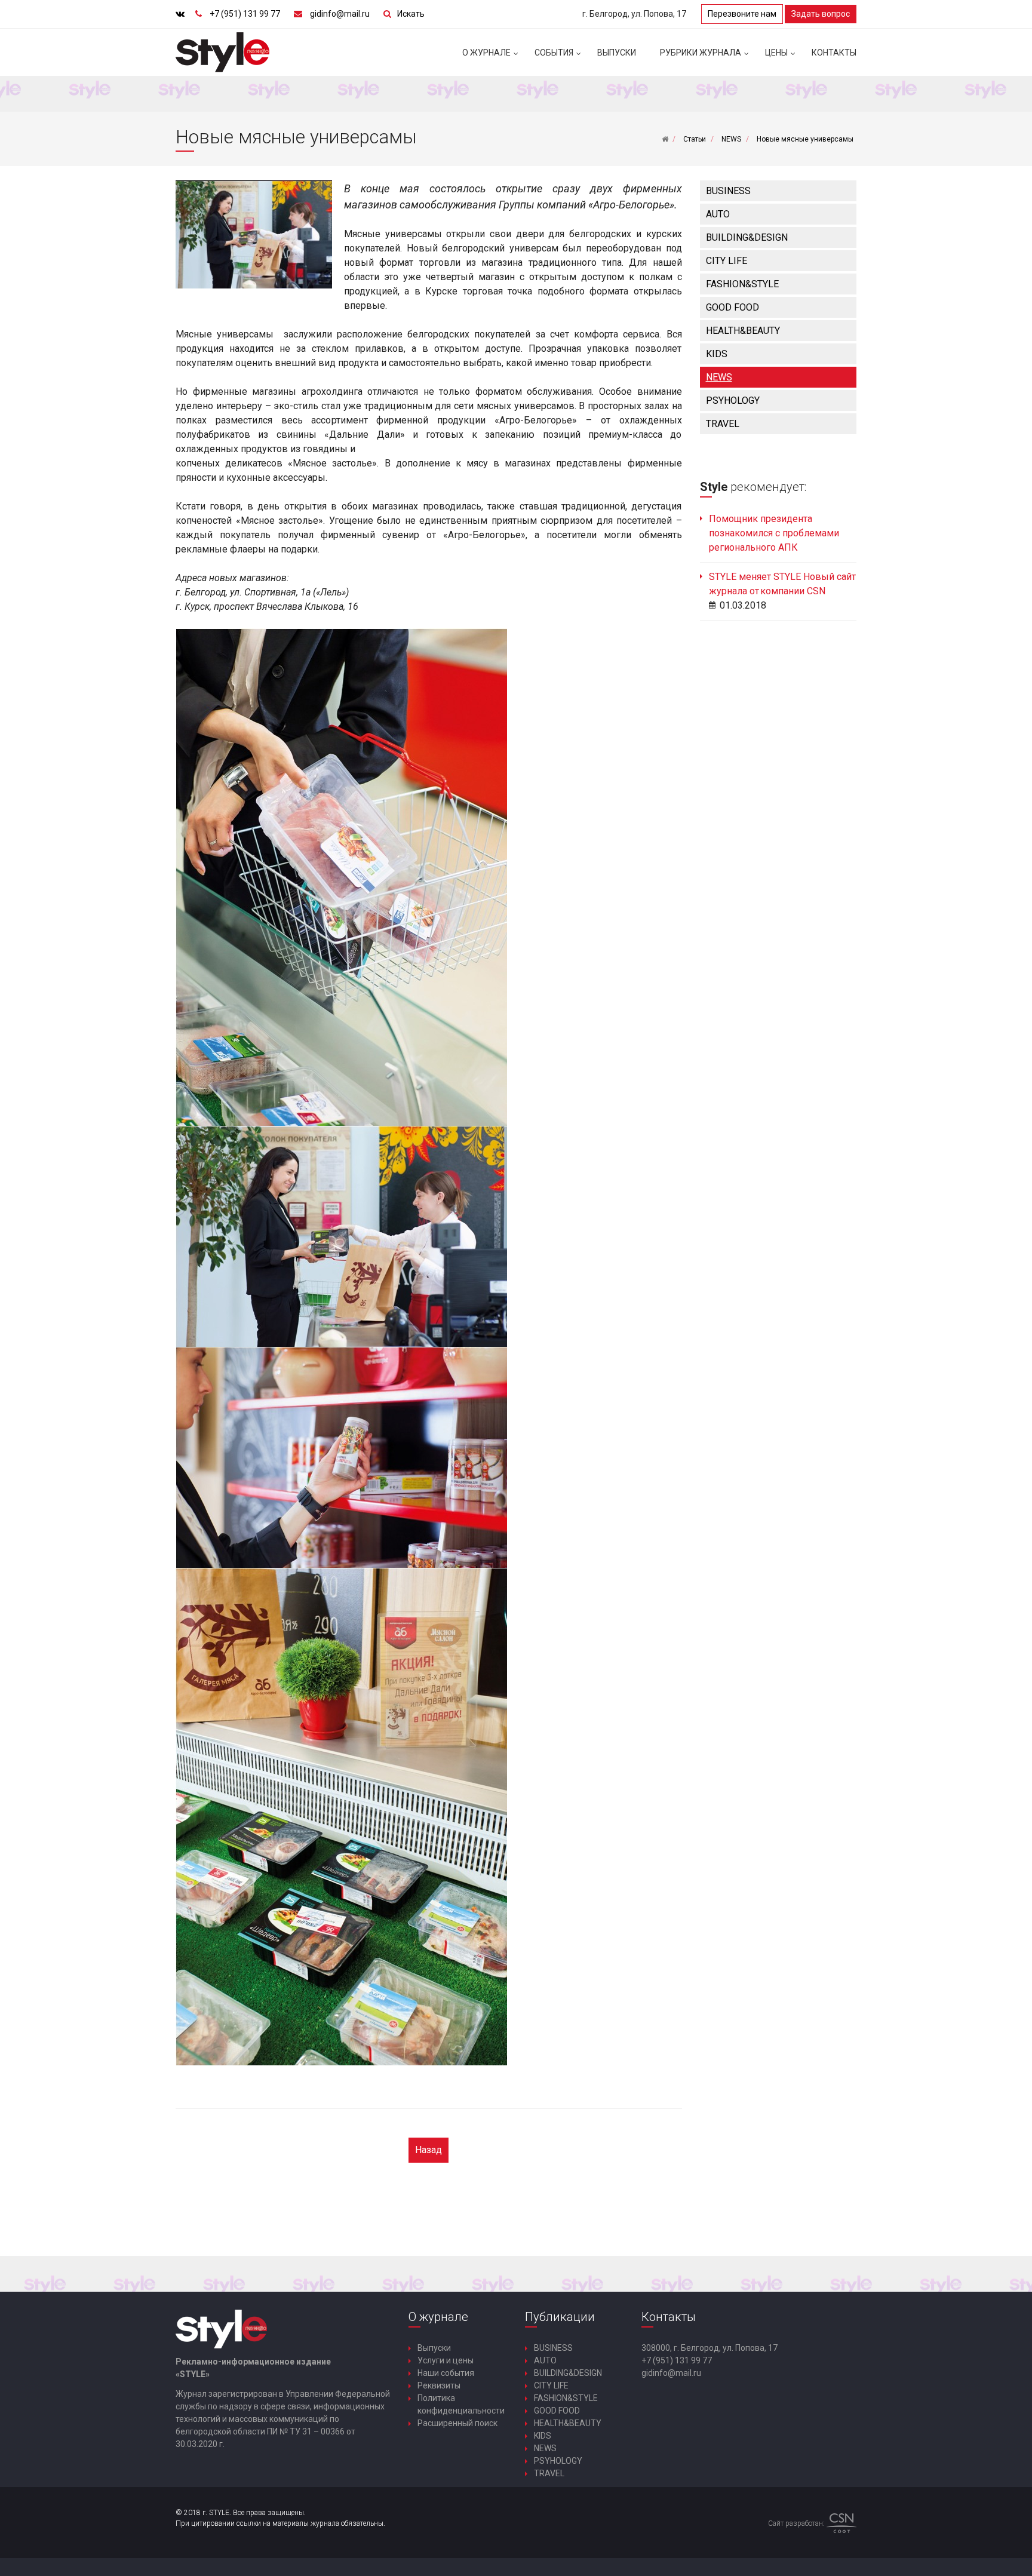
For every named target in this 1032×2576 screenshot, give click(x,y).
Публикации (560, 2317)
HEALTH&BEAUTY (743, 331)
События (554, 53)
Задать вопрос (821, 14)
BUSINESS (728, 191)
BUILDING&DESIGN (747, 237)
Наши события (446, 2373)
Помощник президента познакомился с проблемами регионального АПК (774, 533)
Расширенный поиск (457, 2423)
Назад (429, 2150)
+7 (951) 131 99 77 (245, 14)
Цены (776, 53)
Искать (411, 14)
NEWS (719, 377)
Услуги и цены (446, 2360)
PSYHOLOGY (733, 400)
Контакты (834, 53)
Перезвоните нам (742, 14)
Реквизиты (439, 2385)
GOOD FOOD (732, 307)
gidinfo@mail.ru (340, 14)
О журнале (486, 53)
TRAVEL (723, 424)
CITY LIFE (727, 261)
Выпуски (617, 53)
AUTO (718, 214)
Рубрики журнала (701, 53)
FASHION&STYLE (742, 284)
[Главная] (665, 139)
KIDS (717, 354)
